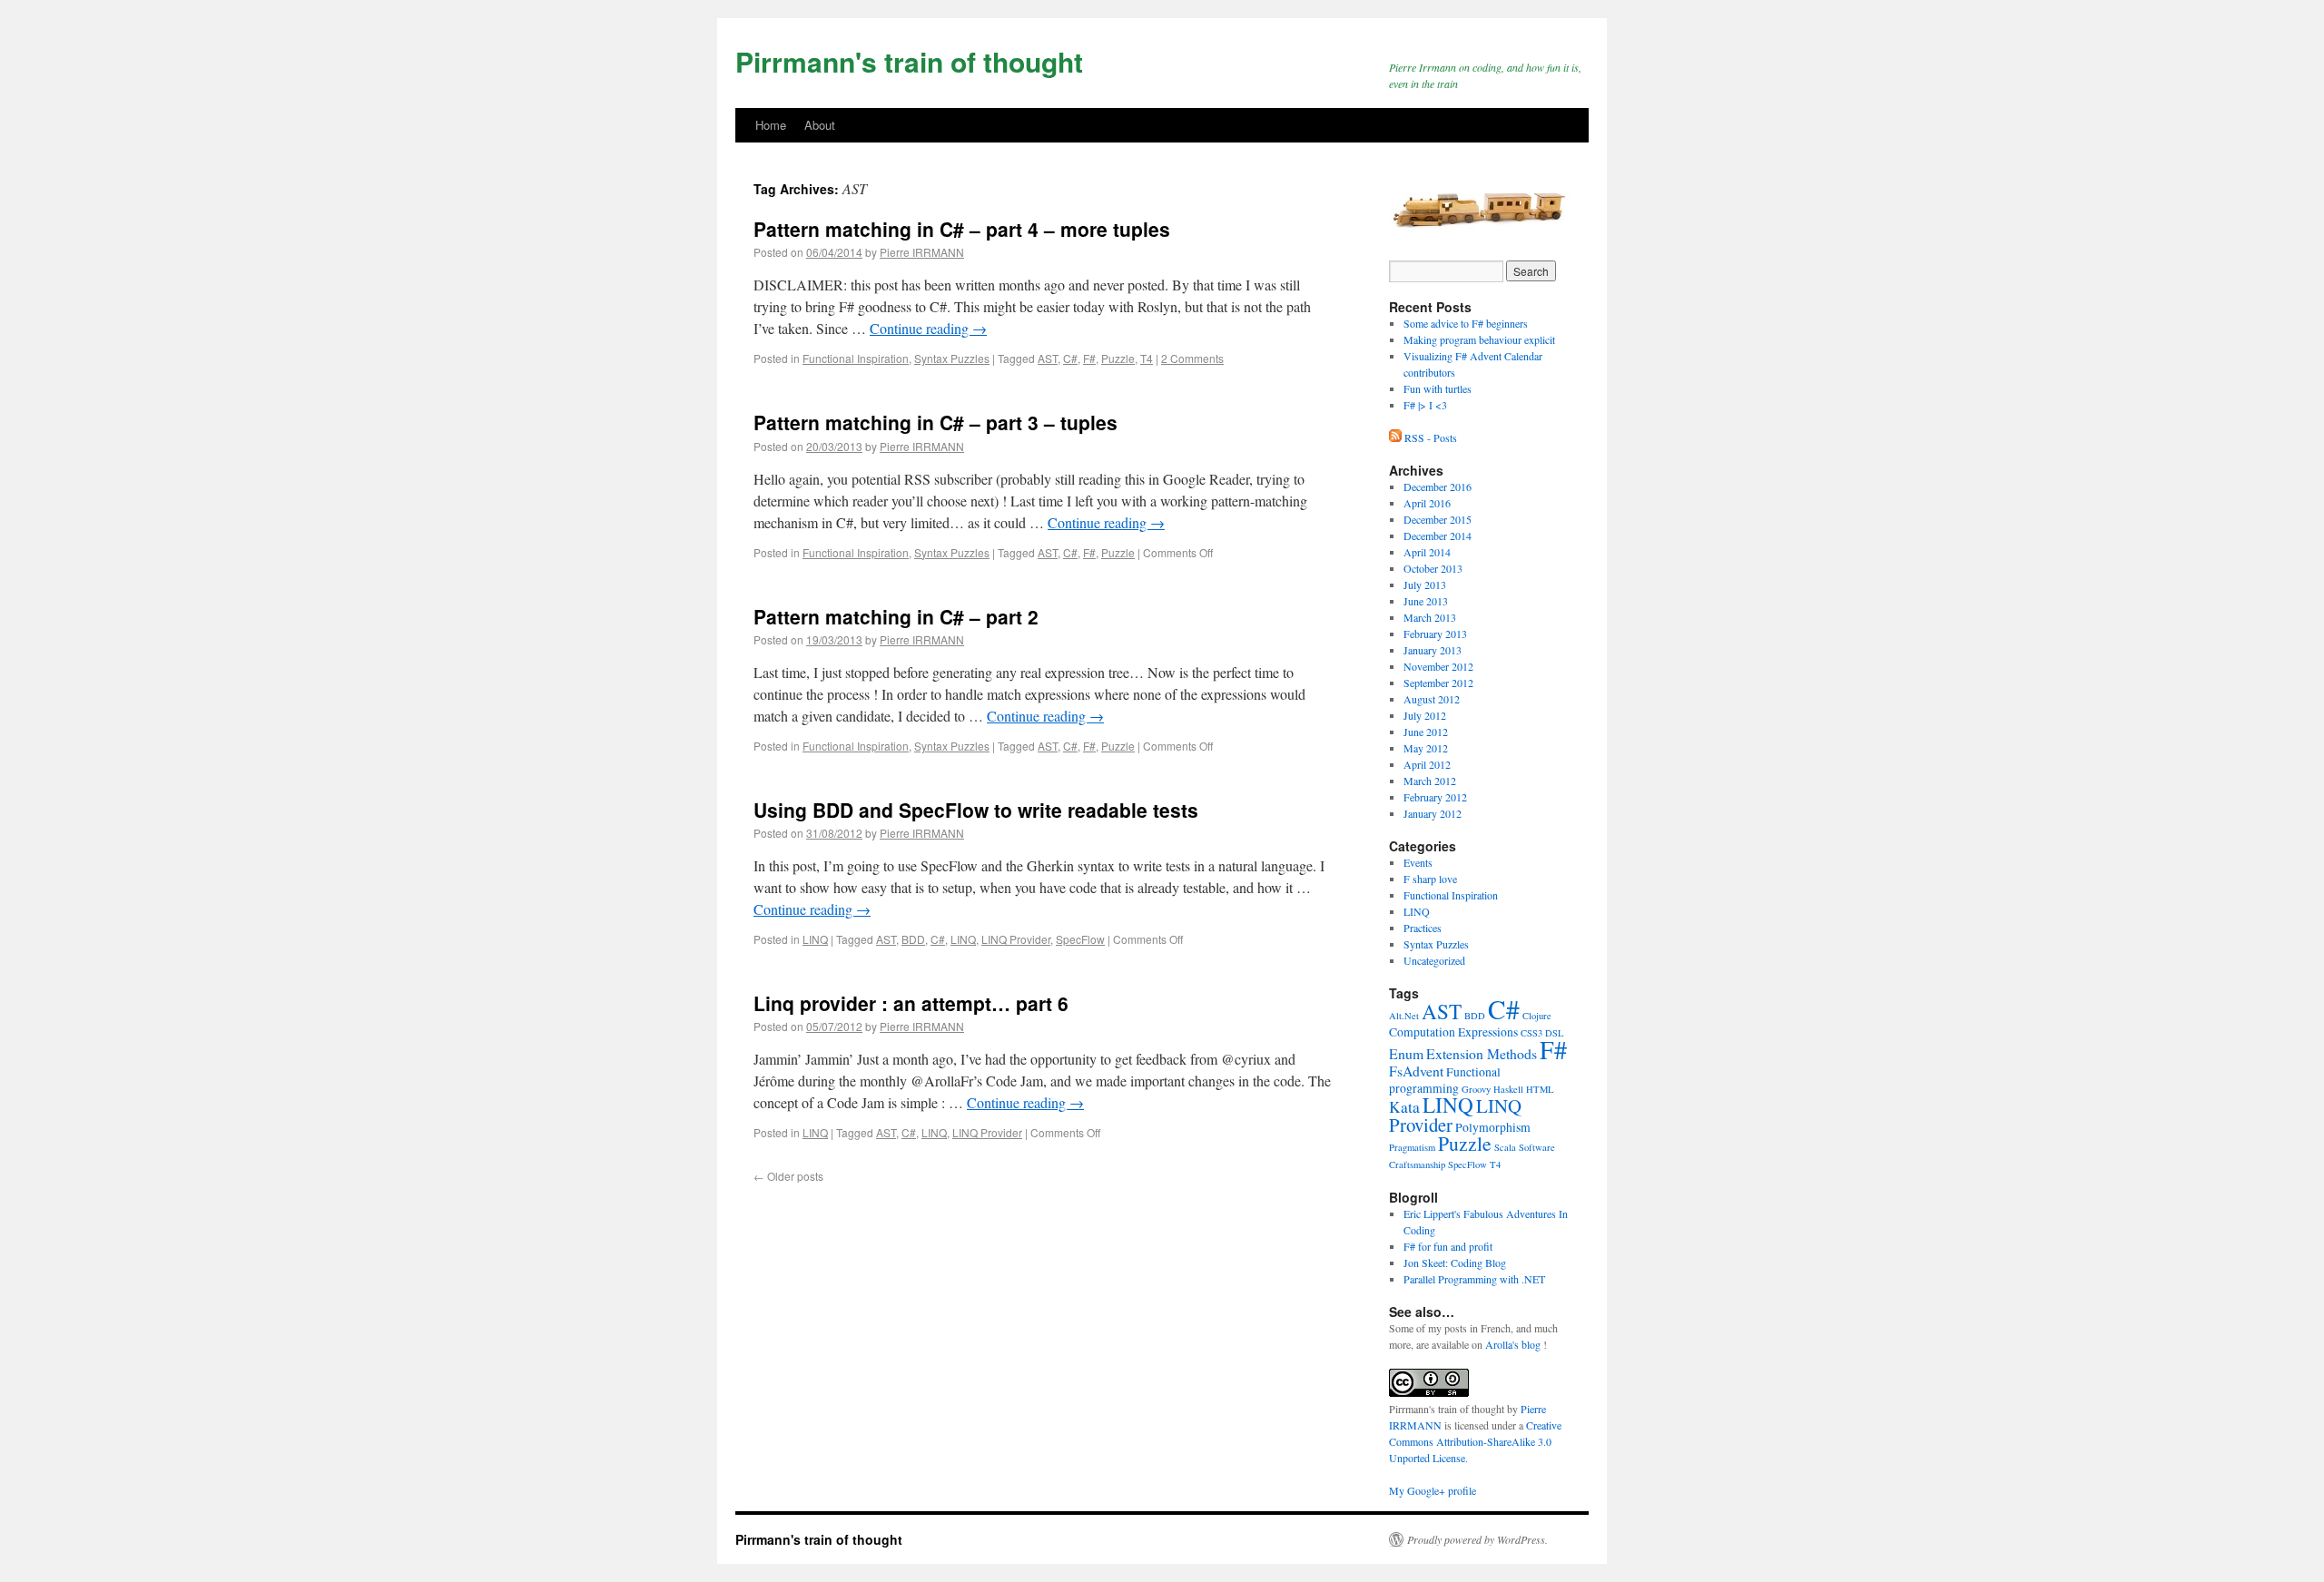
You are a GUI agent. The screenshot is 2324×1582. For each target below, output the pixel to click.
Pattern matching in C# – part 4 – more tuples (962, 229)
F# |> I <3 (1425, 405)
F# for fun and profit (1448, 1246)
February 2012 (1435, 797)
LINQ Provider (1016, 939)
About (820, 125)
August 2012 (1432, 699)
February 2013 (1435, 634)
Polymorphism (1493, 1127)
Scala (1505, 1147)
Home (771, 125)
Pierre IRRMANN (922, 252)
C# (1070, 358)
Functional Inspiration (856, 358)
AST (1048, 358)
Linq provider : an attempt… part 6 (911, 1003)
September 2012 (1438, 683)
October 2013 (1433, 568)
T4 (1147, 358)
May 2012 (1426, 748)
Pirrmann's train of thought (909, 61)
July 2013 (1425, 585)
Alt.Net (1404, 1016)
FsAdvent (1416, 1071)
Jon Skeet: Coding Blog (1455, 1263)
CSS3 (1531, 1033)
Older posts (788, 1176)
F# (1089, 358)
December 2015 (1438, 519)
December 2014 (1438, 536)
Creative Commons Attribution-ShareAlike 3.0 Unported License (1475, 1441)
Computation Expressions (1453, 1032)
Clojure (1537, 1016)
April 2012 (1427, 764)
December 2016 (1438, 486)
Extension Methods (1482, 1053)
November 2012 (1438, 666)
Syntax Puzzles (952, 358)
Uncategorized (1434, 960)
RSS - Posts (1431, 437)
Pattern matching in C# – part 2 (896, 616)
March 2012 (1430, 781)
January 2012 (1433, 813)
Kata (1404, 1107)
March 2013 (1430, 617)
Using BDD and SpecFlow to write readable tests (976, 810)
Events (1418, 862)
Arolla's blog (1513, 1344)
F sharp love (1430, 879)
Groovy (1476, 1089)
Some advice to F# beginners (1466, 323)
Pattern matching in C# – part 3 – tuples (936, 422)
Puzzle (1118, 358)
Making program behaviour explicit (1479, 339)
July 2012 (1425, 715)
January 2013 (1433, 650)
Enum (1406, 1053)
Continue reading (928, 328)
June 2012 (1426, 732)
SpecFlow (1080, 939)
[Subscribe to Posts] (1397, 437)
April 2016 (1427, 503)
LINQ (815, 939)
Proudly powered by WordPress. (1477, 1539)
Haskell (1508, 1089)
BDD (913, 939)
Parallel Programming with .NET (1474, 1279)
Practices (1423, 928)
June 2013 (1426, 601)
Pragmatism (1412, 1147)
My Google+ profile (1433, 1490)
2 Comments (1192, 358)
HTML (1540, 1089)
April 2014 (1427, 552)
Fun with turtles (1438, 388)
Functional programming (1445, 1080)
